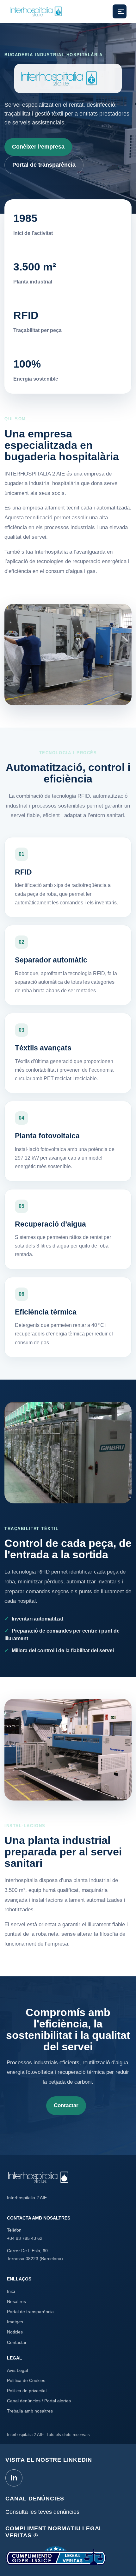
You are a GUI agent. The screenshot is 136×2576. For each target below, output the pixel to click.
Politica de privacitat (27, 2391)
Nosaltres (16, 2301)
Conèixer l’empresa (38, 147)
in (14, 2478)
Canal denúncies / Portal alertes (39, 2401)
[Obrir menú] (120, 11)
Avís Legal (17, 2370)
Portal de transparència (44, 165)
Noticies (15, 2332)
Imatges (15, 2322)
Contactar (66, 2105)
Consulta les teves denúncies (42, 2512)
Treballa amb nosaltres (30, 2411)
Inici (11, 2291)
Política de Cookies (26, 2380)
